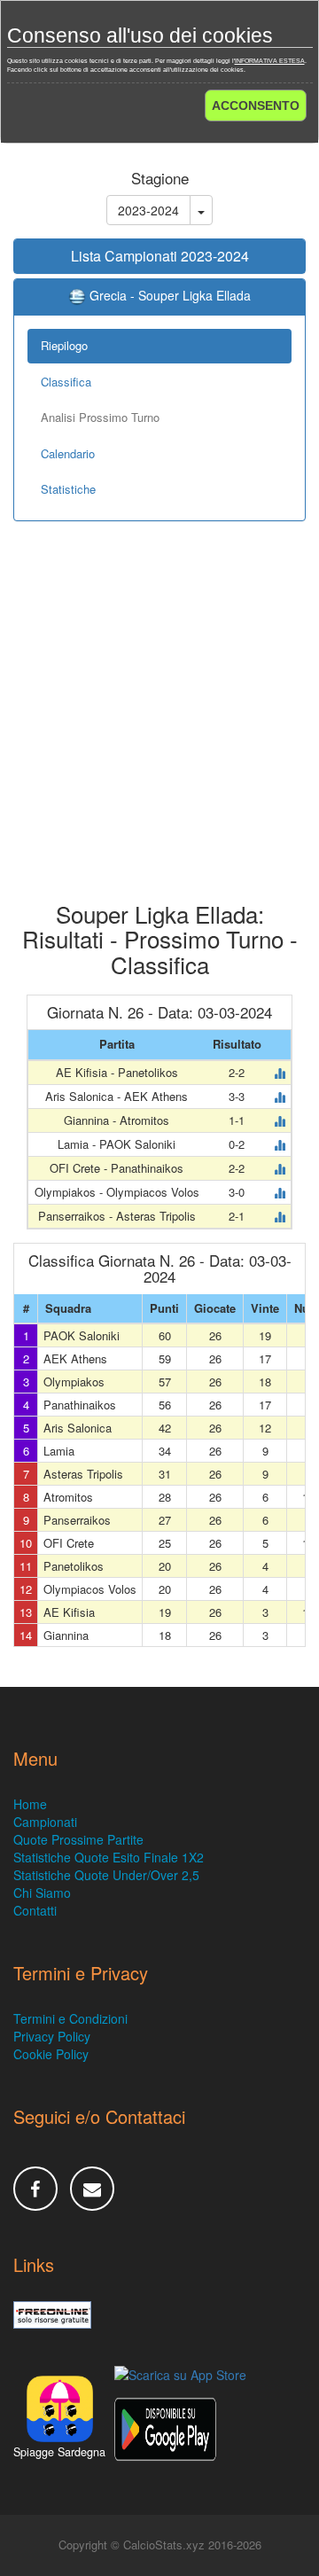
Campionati (45, 1822)
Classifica (66, 382)
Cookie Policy (51, 2054)
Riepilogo (64, 345)
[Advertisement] (159, 724)
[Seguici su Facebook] (35, 2189)
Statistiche (68, 489)
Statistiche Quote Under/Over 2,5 (106, 1875)
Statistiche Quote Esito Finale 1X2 (109, 1857)
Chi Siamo (42, 1893)
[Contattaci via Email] (92, 2189)
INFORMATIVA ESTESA (270, 61)
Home (30, 1804)
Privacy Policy (52, 2036)
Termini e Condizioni (70, 2018)
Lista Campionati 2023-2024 (160, 256)
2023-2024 (148, 210)
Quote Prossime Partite (78, 1839)
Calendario (68, 453)
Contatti (35, 1910)
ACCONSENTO (256, 105)
